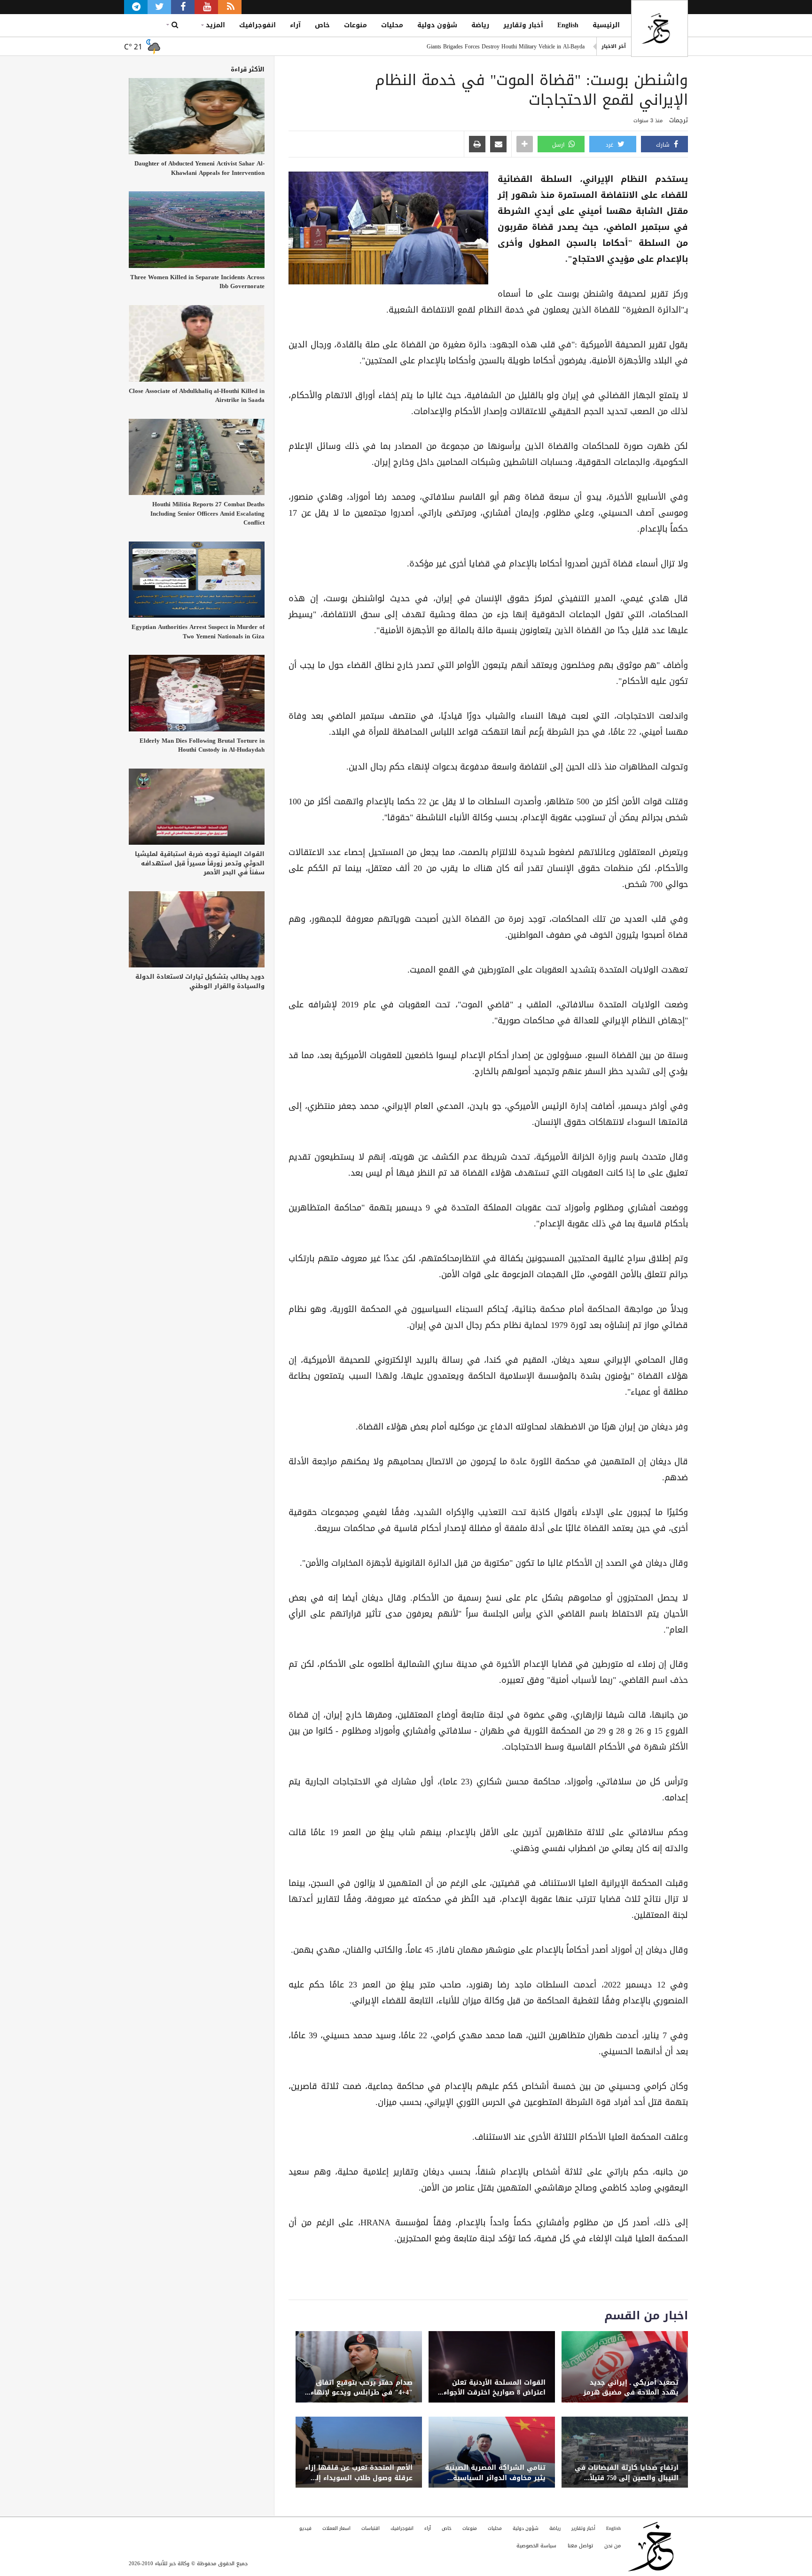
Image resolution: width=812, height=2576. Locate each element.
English (568, 25)
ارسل (559, 145)
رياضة (480, 25)
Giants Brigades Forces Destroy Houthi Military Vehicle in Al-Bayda (506, 46)
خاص (322, 25)
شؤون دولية (437, 25)
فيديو (305, 2528)
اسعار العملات (336, 2528)
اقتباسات (371, 2528)
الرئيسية (606, 25)
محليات (392, 25)
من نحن (613, 2546)
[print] (477, 145)
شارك (664, 145)
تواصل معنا (580, 2546)
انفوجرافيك (258, 25)
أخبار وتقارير (523, 25)
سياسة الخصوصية (536, 2546)
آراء (295, 25)
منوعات (355, 25)
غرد (610, 145)
